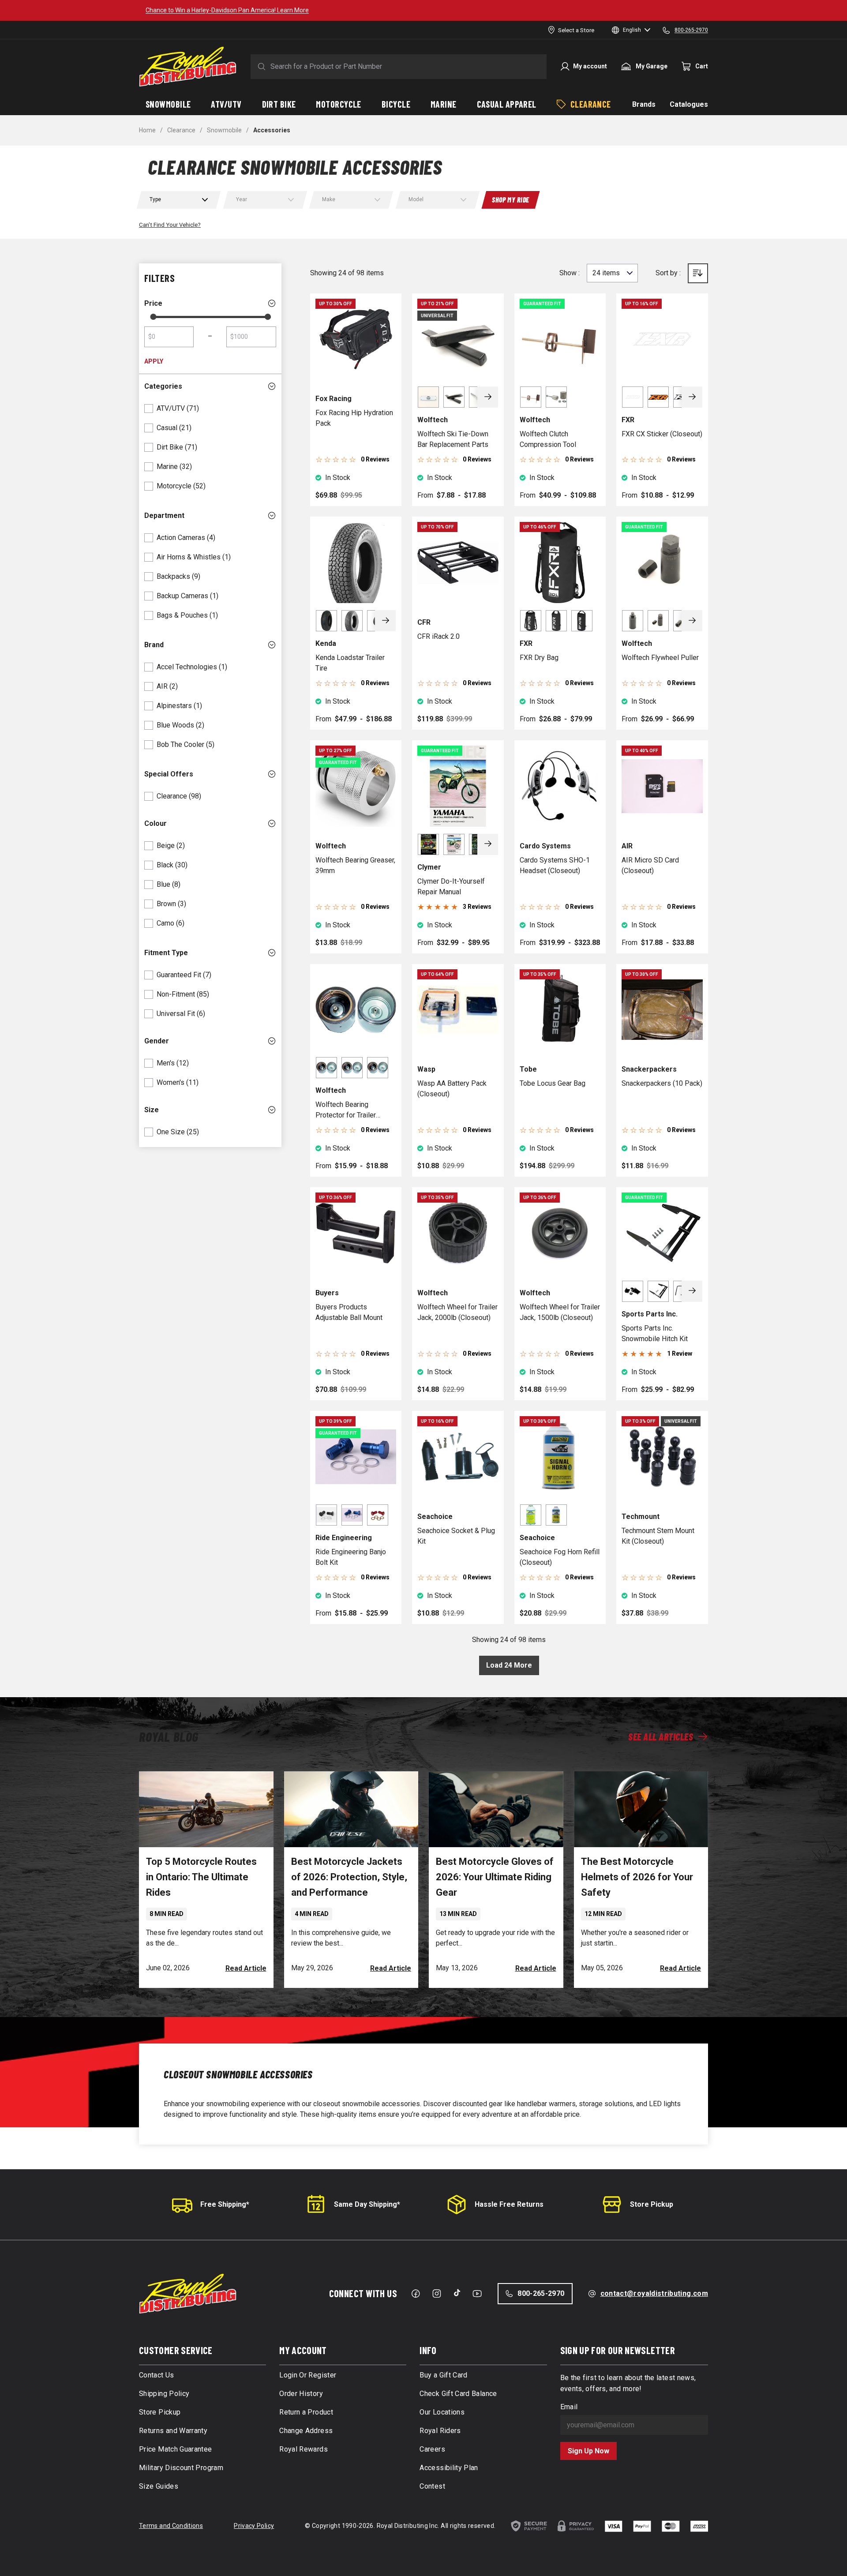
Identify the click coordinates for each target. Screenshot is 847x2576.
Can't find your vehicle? (170, 225)
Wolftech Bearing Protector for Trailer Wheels (346, 1110)
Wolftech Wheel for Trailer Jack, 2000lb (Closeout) (457, 1312)
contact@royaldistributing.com (654, 2293)
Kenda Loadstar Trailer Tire (350, 663)
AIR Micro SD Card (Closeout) (650, 865)
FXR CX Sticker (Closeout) (662, 434)
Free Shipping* (225, 2204)
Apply (154, 361)
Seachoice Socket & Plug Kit (456, 1536)
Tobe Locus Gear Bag (553, 1083)
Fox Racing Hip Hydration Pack (354, 418)
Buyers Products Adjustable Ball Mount (349, 1312)
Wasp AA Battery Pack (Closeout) (452, 1089)
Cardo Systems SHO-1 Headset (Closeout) (555, 865)
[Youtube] (477, 2294)
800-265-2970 (541, 2293)
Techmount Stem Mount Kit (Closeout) (658, 1536)
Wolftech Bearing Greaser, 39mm (355, 865)
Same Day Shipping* (367, 2204)
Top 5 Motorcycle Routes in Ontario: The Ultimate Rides (201, 1877)
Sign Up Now (588, 2451)
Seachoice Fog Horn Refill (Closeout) (560, 1557)
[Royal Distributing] (188, 67)
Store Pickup (652, 2204)
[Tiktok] (457, 2293)
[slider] (153, 317)
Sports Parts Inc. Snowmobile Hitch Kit (655, 1333)
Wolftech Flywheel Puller (660, 658)
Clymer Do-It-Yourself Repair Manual (451, 887)
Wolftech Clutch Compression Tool (548, 439)
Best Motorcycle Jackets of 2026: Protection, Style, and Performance (349, 1877)
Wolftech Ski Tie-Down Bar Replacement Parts (453, 439)
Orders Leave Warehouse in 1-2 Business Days (548, 10)
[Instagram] (437, 2294)
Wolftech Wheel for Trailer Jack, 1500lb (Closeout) (560, 1312)
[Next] (488, 397)
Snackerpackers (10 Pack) (662, 1083)
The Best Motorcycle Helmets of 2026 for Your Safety (637, 1877)
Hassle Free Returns (509, 2204)
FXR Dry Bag (539, 658)
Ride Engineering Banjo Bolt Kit (351, 1557)
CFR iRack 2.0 (438, 636)
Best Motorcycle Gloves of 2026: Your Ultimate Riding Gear (495, 1877)
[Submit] (260, 67)
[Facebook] (416, 2294)
